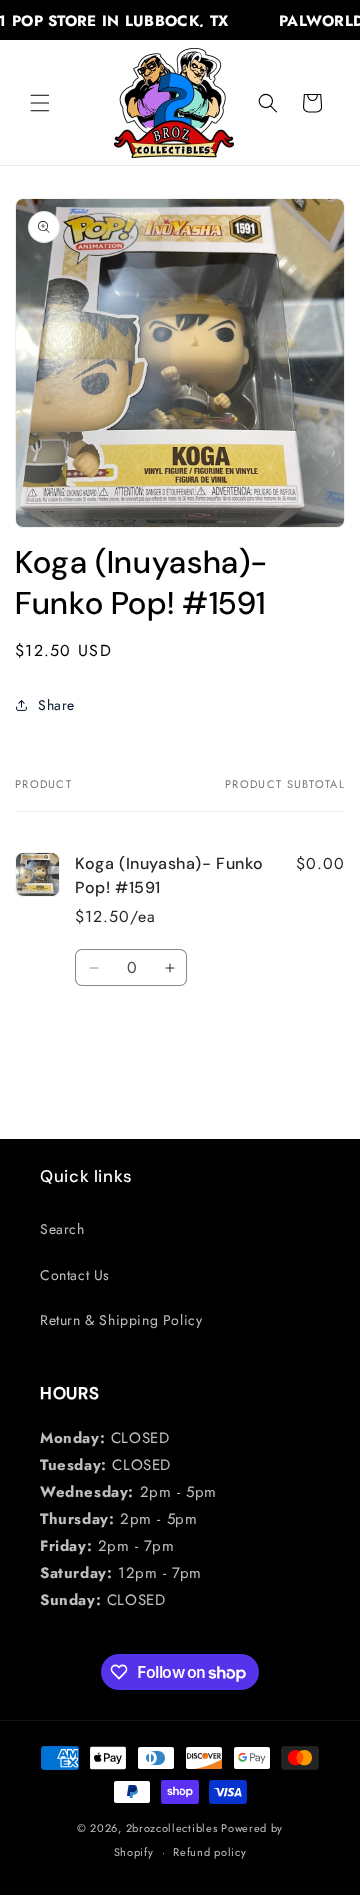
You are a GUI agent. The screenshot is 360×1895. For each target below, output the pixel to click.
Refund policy (209, 1852)
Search (62, 1229)
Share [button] (56, 705)
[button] (40, 103)
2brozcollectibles (172, 1828)
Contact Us (75, 1275)
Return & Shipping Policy (121, 1320)
